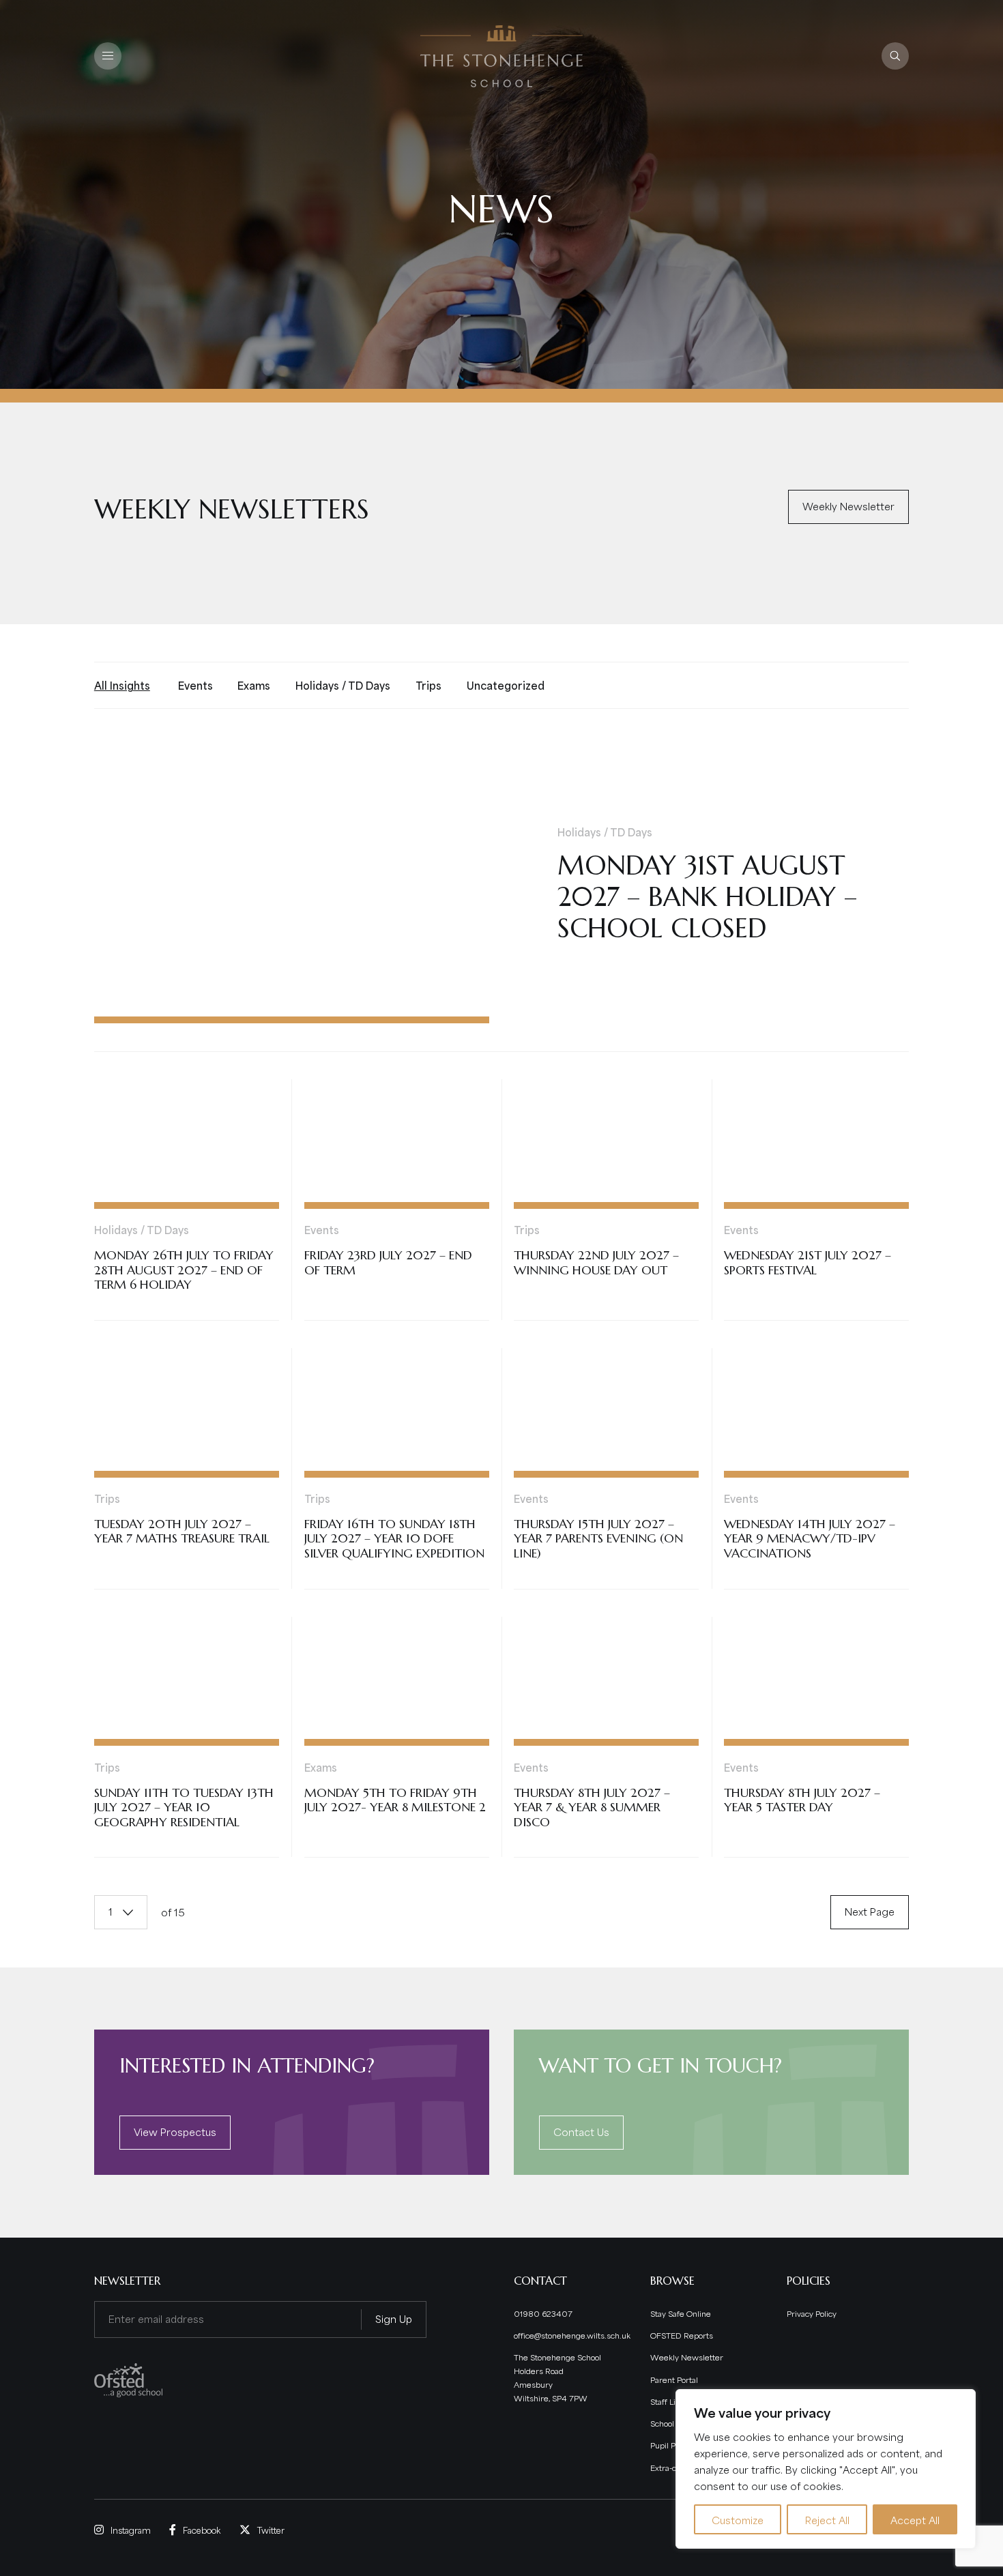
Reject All (827, 2519)
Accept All (915, 2519)
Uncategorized (506, 685)
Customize (738, 2519)
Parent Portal (674, 2379)
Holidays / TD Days (343, 685)
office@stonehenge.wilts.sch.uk (572, 2335)
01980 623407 (543, 2313)
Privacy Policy (812, 2313)
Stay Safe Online (681, 2313)
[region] (826, 2469)
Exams (254, 685)
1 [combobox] (111, 1911)
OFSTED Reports (682, 2335)
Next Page (870, 1911)
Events (195, 685)
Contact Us (581, 2131)
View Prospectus (175, 2131)
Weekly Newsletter (848, 506)
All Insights (122, 685)
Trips (428, 685)
